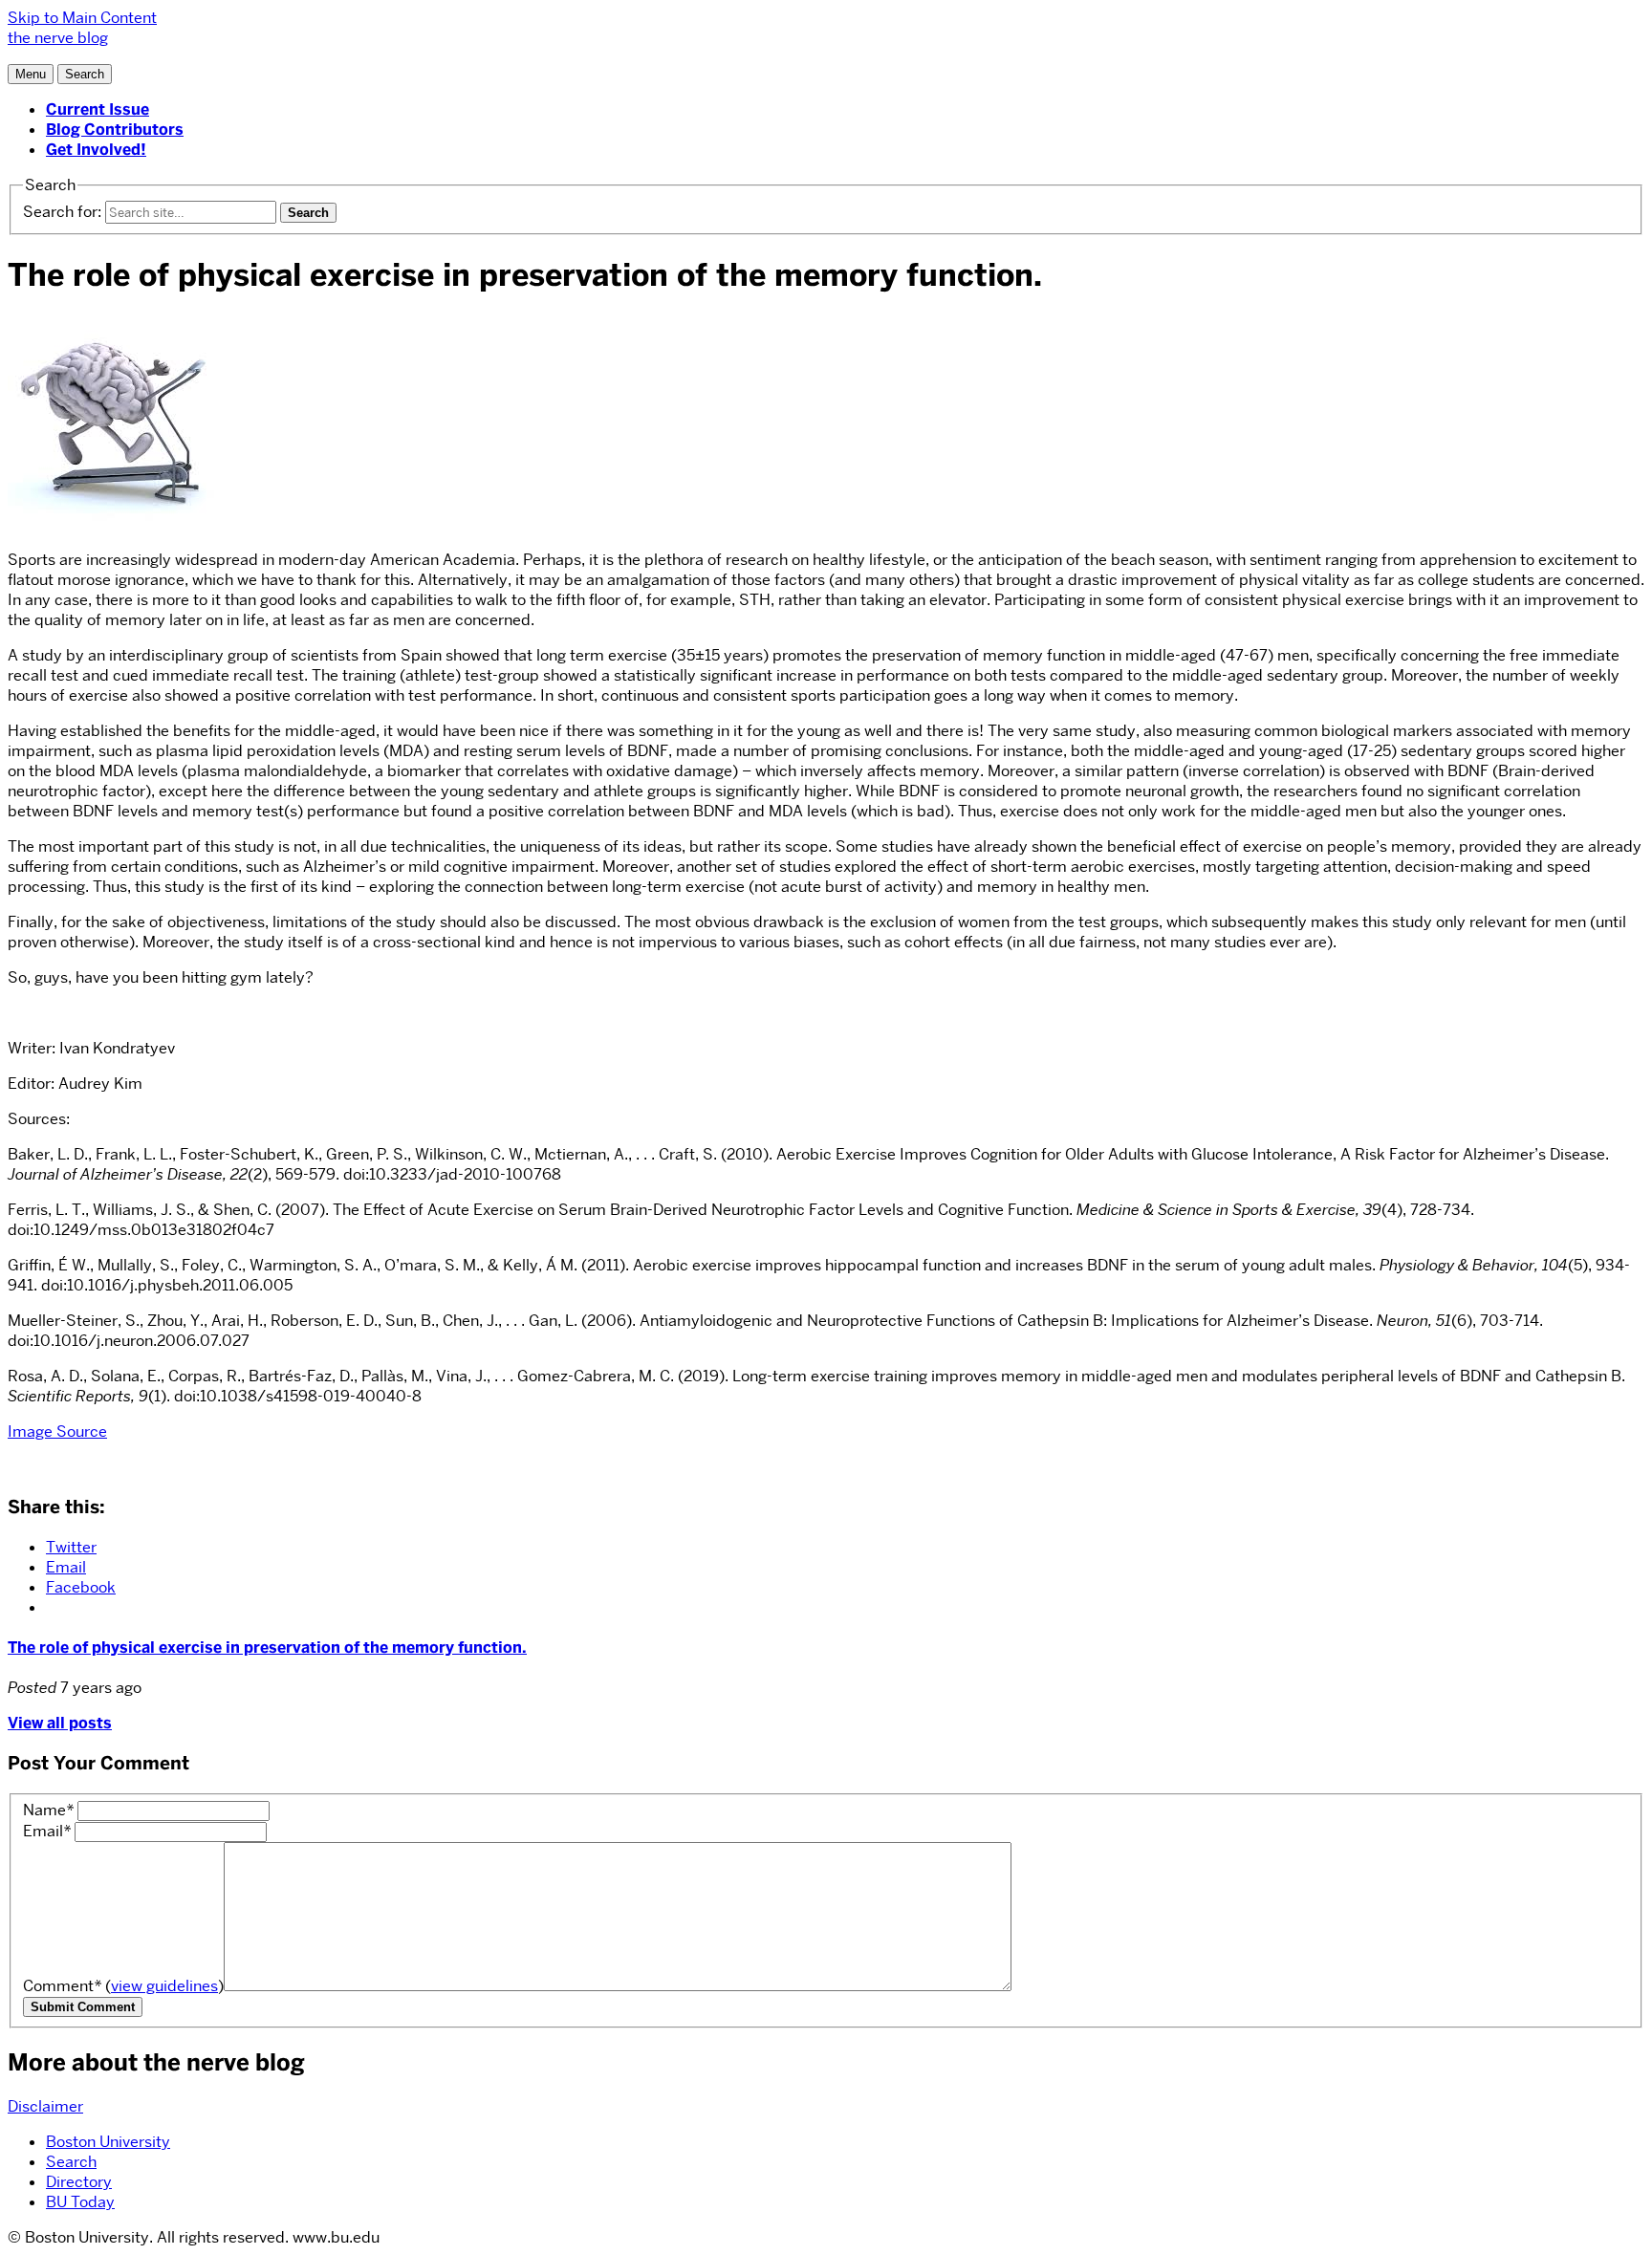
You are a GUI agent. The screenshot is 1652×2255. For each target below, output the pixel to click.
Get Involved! (96, 150)
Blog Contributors (115, 130)
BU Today (80, 2202)
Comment (123, 1986)
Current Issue (98, 109)
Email (47, 1831)
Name (48, 1810)
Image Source (57, 1431)
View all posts (60, 1723)
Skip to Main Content (82, 18)
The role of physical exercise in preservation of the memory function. (267, 1648)
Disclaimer (45, 2106)
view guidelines (164, 1986)
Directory (79, 2182)
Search (71, 2162)
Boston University (108, 2142)
